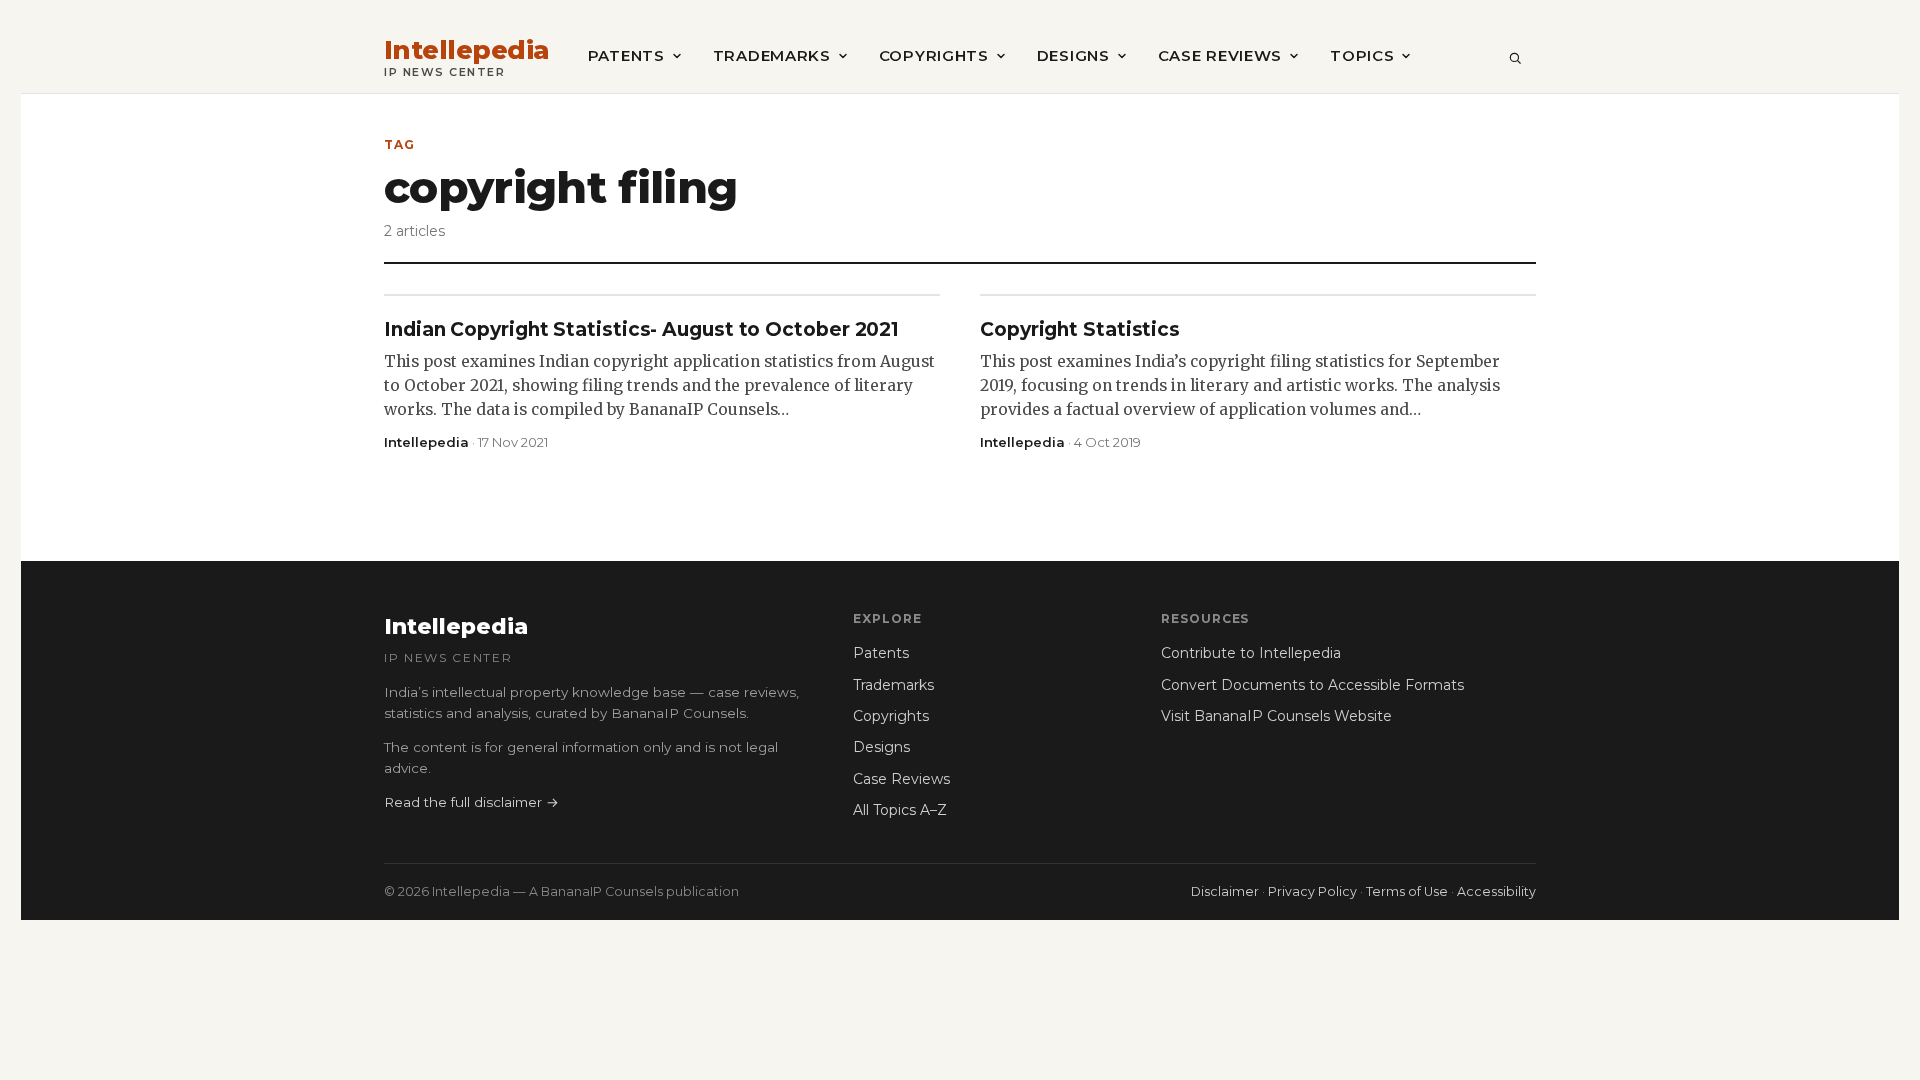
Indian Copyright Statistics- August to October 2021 (641, 329)
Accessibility (1496, 891)
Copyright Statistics (1080, 329)
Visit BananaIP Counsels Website (1276, 716)
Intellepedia (467, 50)
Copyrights (934, 55)
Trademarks (772, 55)
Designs (1073, 55)
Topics (1362, 55)
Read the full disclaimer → (471, 802)
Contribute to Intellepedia (1251, 653)
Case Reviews (1220, 55)
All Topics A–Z (900, 810)
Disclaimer (1225, 891)
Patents (626, 55)
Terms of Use (1407, 891)
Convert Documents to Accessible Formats (1312, 685)
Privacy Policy (1312, 891)
